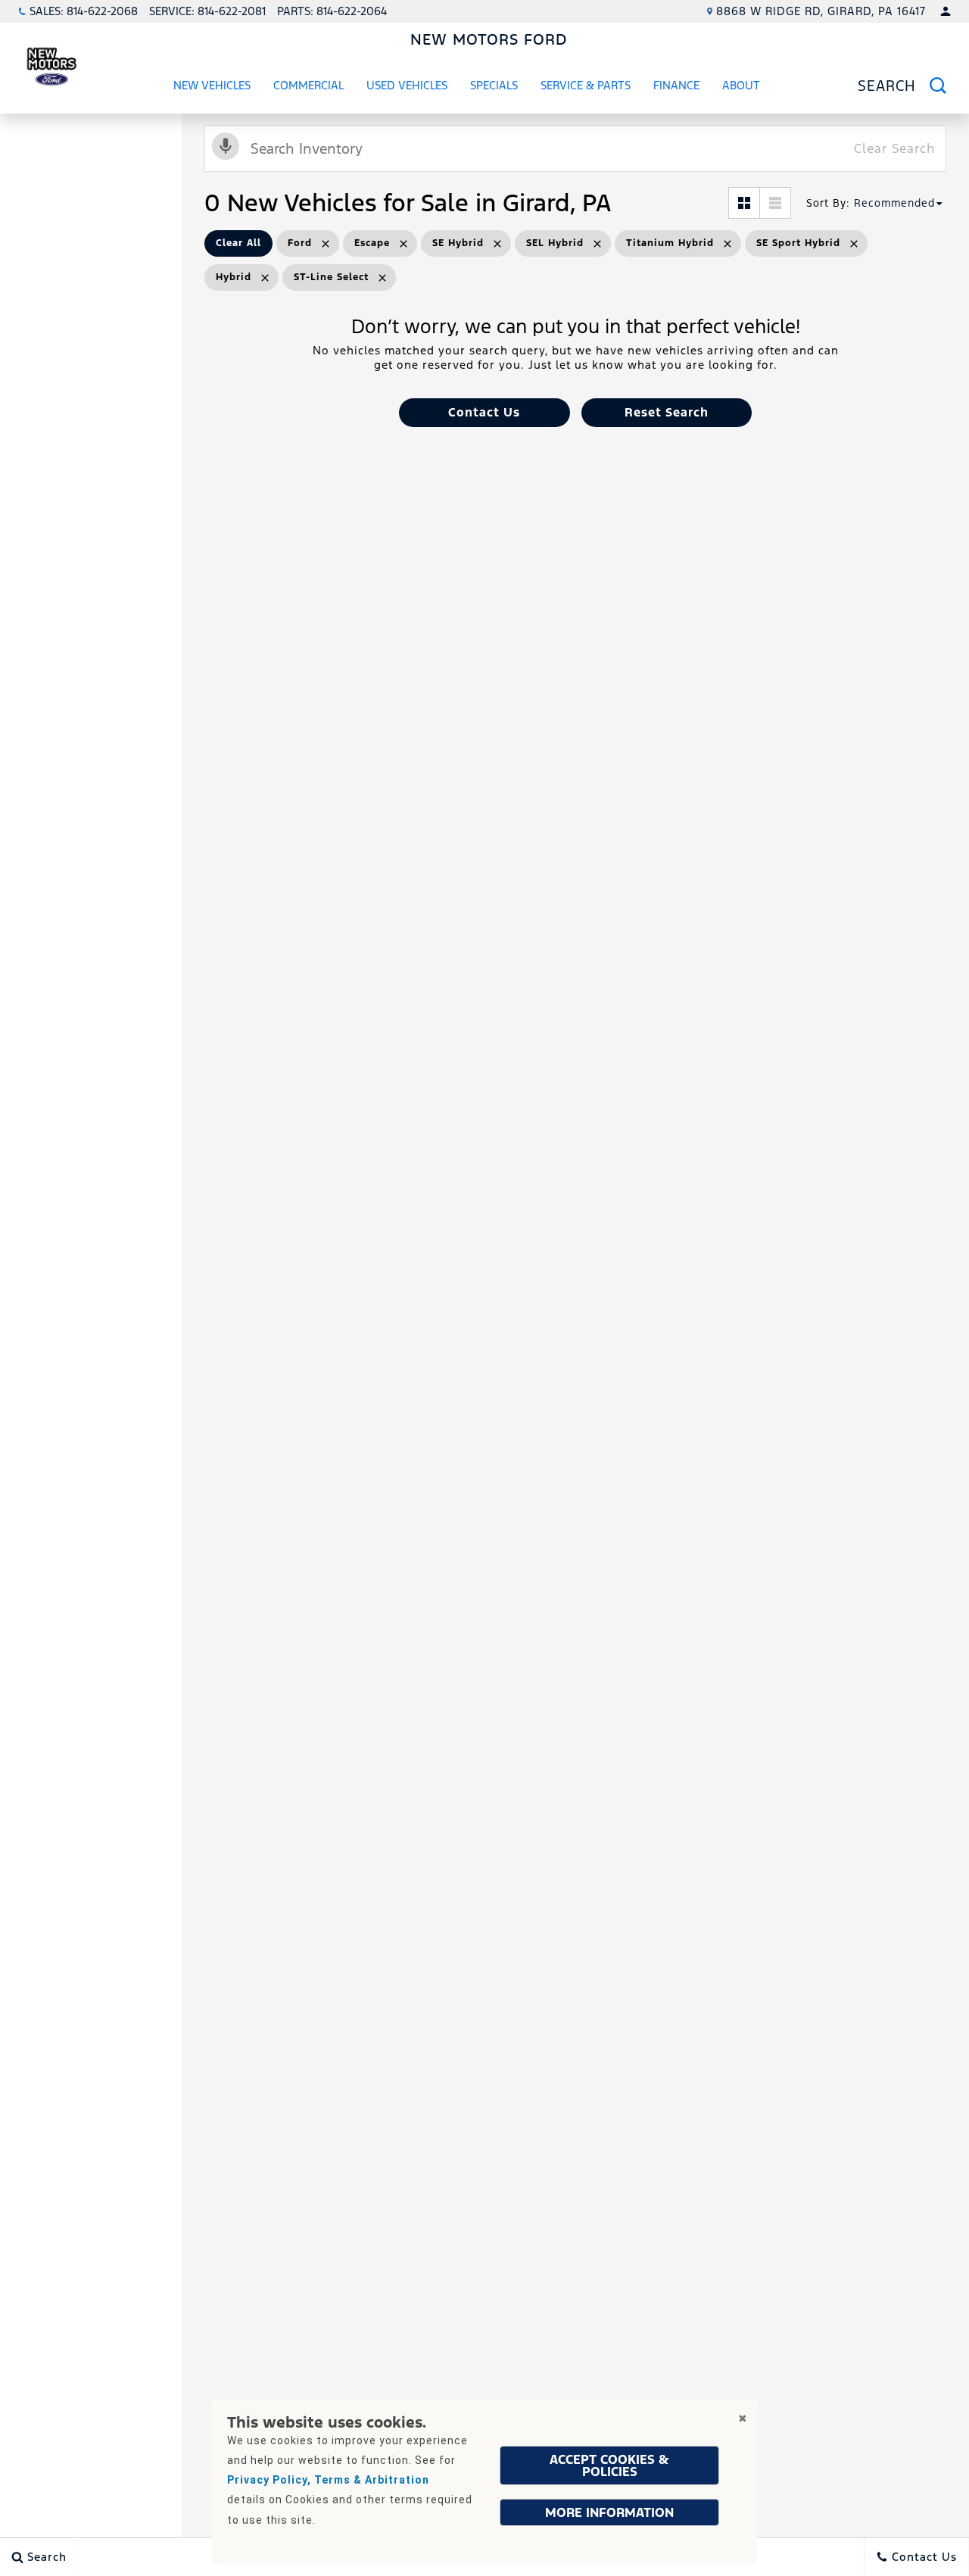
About (741, 85)
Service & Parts (586, 85)
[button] (484, 413)
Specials (494, 85)
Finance (676, 85)
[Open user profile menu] (946, 11)
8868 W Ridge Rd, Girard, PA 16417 (821, 11)
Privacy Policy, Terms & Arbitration (328, 2480)
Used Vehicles (407, 85)
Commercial (308, 85)
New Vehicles (212, 85)
